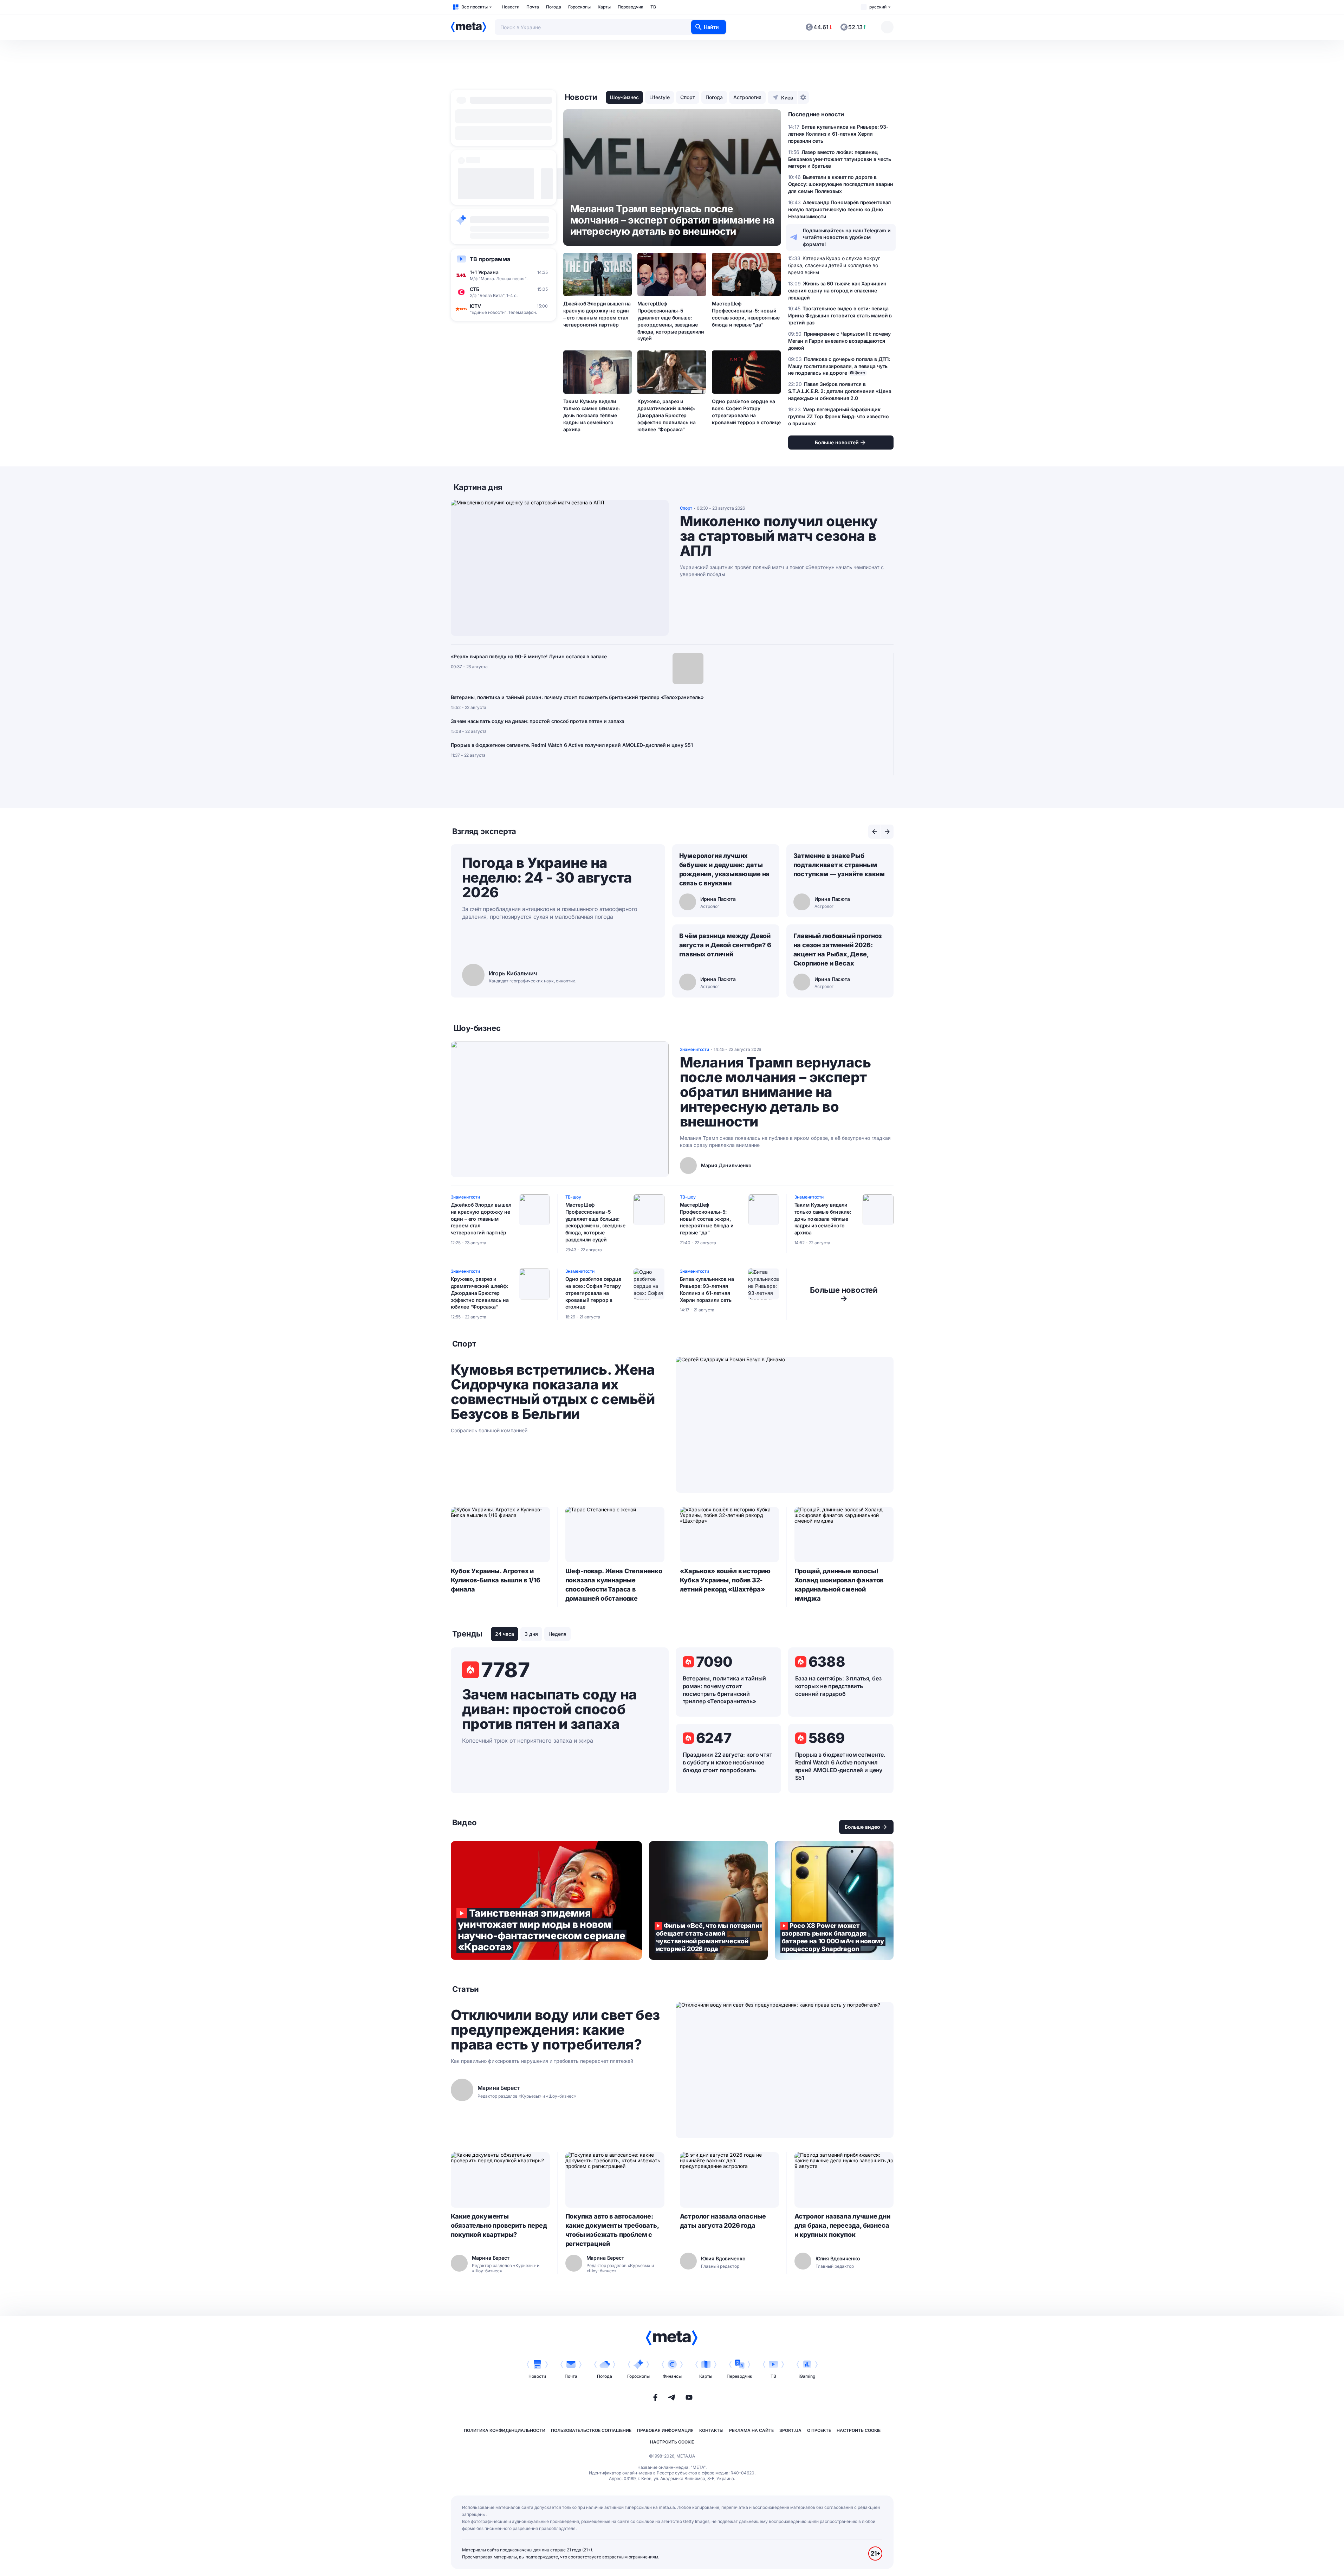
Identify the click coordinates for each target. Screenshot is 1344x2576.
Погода (554, 7)
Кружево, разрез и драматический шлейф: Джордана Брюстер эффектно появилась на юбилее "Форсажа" (666, 415)
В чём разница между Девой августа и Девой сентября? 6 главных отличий (725, 945)
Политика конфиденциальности (505, 2430)
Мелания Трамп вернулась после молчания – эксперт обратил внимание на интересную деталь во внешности (775, 1092)
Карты (604, 7)
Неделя (557, 1634)
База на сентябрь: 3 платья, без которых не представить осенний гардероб (838, 1686)
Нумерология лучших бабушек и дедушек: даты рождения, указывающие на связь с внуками (725, 869)
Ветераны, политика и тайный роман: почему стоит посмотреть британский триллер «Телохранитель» (577, 697)
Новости (511, 7)
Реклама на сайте (751, 2430)
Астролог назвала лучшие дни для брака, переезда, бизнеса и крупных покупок (842, 2225)
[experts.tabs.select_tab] (875, 832)
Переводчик (631, 7)
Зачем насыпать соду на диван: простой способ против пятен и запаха (538, 721)
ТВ (653, 7)
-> (844, 1294)
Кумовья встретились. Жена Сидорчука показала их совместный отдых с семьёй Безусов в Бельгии (553, 1392)
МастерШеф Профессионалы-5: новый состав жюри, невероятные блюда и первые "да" (746, 314)
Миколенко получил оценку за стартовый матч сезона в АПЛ (779, 536)
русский (878, 7)
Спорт (688, 97)
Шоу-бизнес (624, 97)
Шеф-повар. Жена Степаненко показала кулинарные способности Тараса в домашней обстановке (614, 1585)
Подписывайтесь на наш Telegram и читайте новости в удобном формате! (847, 237)
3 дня (531, 1634)
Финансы (672, 2376)
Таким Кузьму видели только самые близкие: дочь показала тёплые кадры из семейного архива (592, 415)
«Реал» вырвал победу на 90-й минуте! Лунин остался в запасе (529, 656)
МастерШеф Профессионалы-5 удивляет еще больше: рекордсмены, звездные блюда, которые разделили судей (671, 321)
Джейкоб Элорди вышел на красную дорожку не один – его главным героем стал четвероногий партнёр (597, 314)
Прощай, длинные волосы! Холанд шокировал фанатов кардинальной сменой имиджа (839, 1585)
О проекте (819, 2430)
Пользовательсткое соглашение (591, 2430)
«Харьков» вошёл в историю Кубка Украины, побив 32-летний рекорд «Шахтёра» (725, 1580)
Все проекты (475, 7)
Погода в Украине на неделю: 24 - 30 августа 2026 (547, 877)
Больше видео (862, 1827)
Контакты (711, 2430)
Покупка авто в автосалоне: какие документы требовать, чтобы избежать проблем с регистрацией (612, 2230)
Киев (787, 98)
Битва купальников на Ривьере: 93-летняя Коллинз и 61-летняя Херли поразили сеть (707, 1289)
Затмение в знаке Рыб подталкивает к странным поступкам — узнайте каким (839, 865)
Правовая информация (665, 2430)
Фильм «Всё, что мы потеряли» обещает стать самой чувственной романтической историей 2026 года (708, 1900)
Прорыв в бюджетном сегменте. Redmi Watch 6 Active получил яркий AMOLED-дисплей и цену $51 (572, 745)
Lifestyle (660, 97)
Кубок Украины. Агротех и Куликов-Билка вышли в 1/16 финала (496, 1580)
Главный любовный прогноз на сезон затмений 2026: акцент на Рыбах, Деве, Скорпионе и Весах (838, 950)
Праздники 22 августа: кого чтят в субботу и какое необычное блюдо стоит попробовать (728, 1762)
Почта (533, 7)
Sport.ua (790, 2430)
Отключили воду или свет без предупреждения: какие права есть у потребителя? (555, 2030)
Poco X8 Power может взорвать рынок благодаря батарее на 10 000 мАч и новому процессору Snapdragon (834, 1900)
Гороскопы (579, 7)
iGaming (807, 2376)
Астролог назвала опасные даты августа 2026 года (723, 2221)
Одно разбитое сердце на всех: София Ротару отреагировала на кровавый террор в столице (746, 412)
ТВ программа (490, 259)
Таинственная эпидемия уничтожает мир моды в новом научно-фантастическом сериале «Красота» (546, 1900)
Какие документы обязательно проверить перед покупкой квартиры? (499, 2225)
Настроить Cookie (859, 2430)
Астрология (747, 97)
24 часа (505, 1634)
